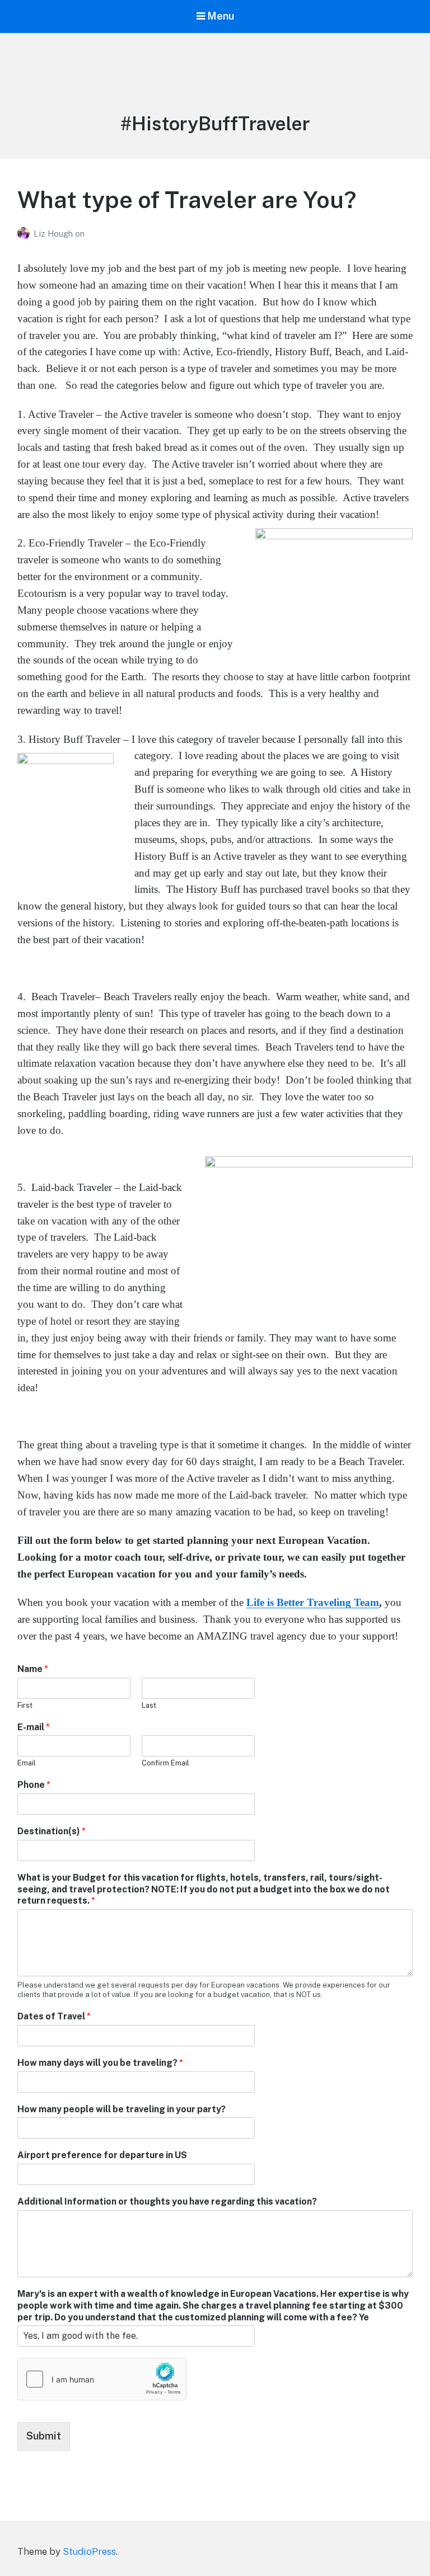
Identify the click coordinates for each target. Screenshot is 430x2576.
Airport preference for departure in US (102, 2155)
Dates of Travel (54, 2016)
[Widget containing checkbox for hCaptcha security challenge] (102, 2379)
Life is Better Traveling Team (313, 1602)
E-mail (34, 1727)
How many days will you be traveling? (100, 2063)
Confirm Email (165, 1763)
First (25, 1705)
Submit (44, 2436)
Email (27, 1763)
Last (149, 1705)
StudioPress (89, 2551)
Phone (34, 1785)
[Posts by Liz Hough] (25, 234)
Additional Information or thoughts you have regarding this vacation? (167, 2201)
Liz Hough (54, 234)
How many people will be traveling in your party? (121, 2109)
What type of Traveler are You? (187, 199)
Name (33, 1669)
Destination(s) (52, 1831)
